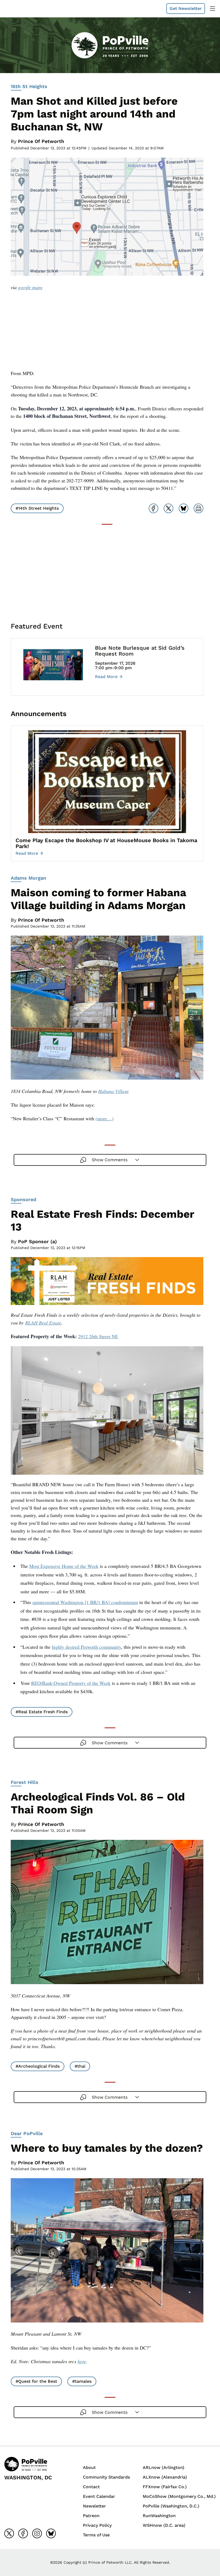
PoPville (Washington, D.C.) (171, 2506)
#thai (80, 2066)
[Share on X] (168, 508)
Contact (91, 2487)
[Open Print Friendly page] (199, 508)
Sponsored (23, 1199)
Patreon (91, 2516)
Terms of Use (96, 2535)
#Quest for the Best (36, 2381)
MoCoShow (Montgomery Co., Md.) (179, 2496)
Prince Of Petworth (41, 141)
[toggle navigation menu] (212, 9)
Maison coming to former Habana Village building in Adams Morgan (98, 899)
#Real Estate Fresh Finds (42, 1712)
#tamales (82, 2381)
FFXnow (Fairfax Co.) (165, 2487)
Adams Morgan (28, 878)
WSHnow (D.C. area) (164, 2525)
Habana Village (113, 1091)
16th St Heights (29, 86)
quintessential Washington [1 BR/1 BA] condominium (85, 1602)
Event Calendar (99, 2496)
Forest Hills (25, 1782)
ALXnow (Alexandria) (165, 2477)
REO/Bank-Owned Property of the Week (71, 1683)
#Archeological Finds (38, 2066)
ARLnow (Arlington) (164, 2467)
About (89, 2467)
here (82, 2361)
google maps (30, 287)
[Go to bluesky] (51, 2533)
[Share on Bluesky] (184, 508)
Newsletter (94, 2506)
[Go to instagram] (37, 2533)
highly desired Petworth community (86, 1647)
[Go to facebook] (23, 2533)
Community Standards (106, 2477)
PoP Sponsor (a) (37, 1241)
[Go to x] (9, 2533)
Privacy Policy (97, 2525)
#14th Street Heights (37, 508)
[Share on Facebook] (153, 508)
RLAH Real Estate (43, 1323)
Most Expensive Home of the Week (64, 1566)
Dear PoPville (27, 2133)
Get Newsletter (186, 8)
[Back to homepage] (17, 9)
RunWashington (159, 2516)
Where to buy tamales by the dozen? (107, 2148)
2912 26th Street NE (98, 1336)
